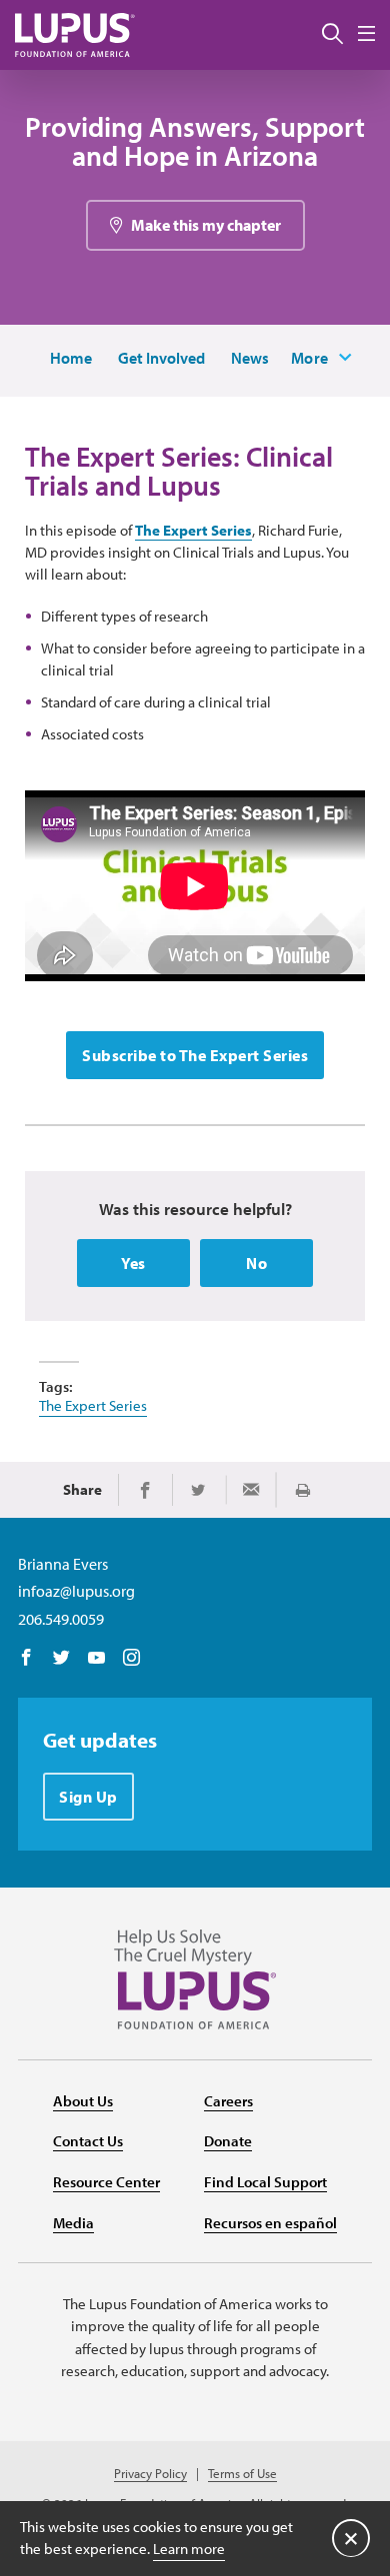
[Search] (332, 35)
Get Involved (161, 358)
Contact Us (88, 2141)
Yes (133, 1263)
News (250, 358)
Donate (228, 2141)
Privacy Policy (150, 2474)
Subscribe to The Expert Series (195, 1055)
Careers (228, 2101)
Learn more (189, 2549)
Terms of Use (242, 2474)
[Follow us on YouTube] (96, 1659)
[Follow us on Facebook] (26, 1659)
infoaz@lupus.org (76, 1591)
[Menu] (366, 34)
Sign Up (88, 1797)
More (310, 358)
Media (73, 2223)
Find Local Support (265, 2182)
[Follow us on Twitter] (61, 1659)
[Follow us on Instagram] (131, 1659)
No (256, 1263)
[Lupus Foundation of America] (75, 34)
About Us (83, 2101)
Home (71, 358)
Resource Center (106, 2182)
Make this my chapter (206, 225)
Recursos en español (270, 2223)
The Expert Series (193, 530)
